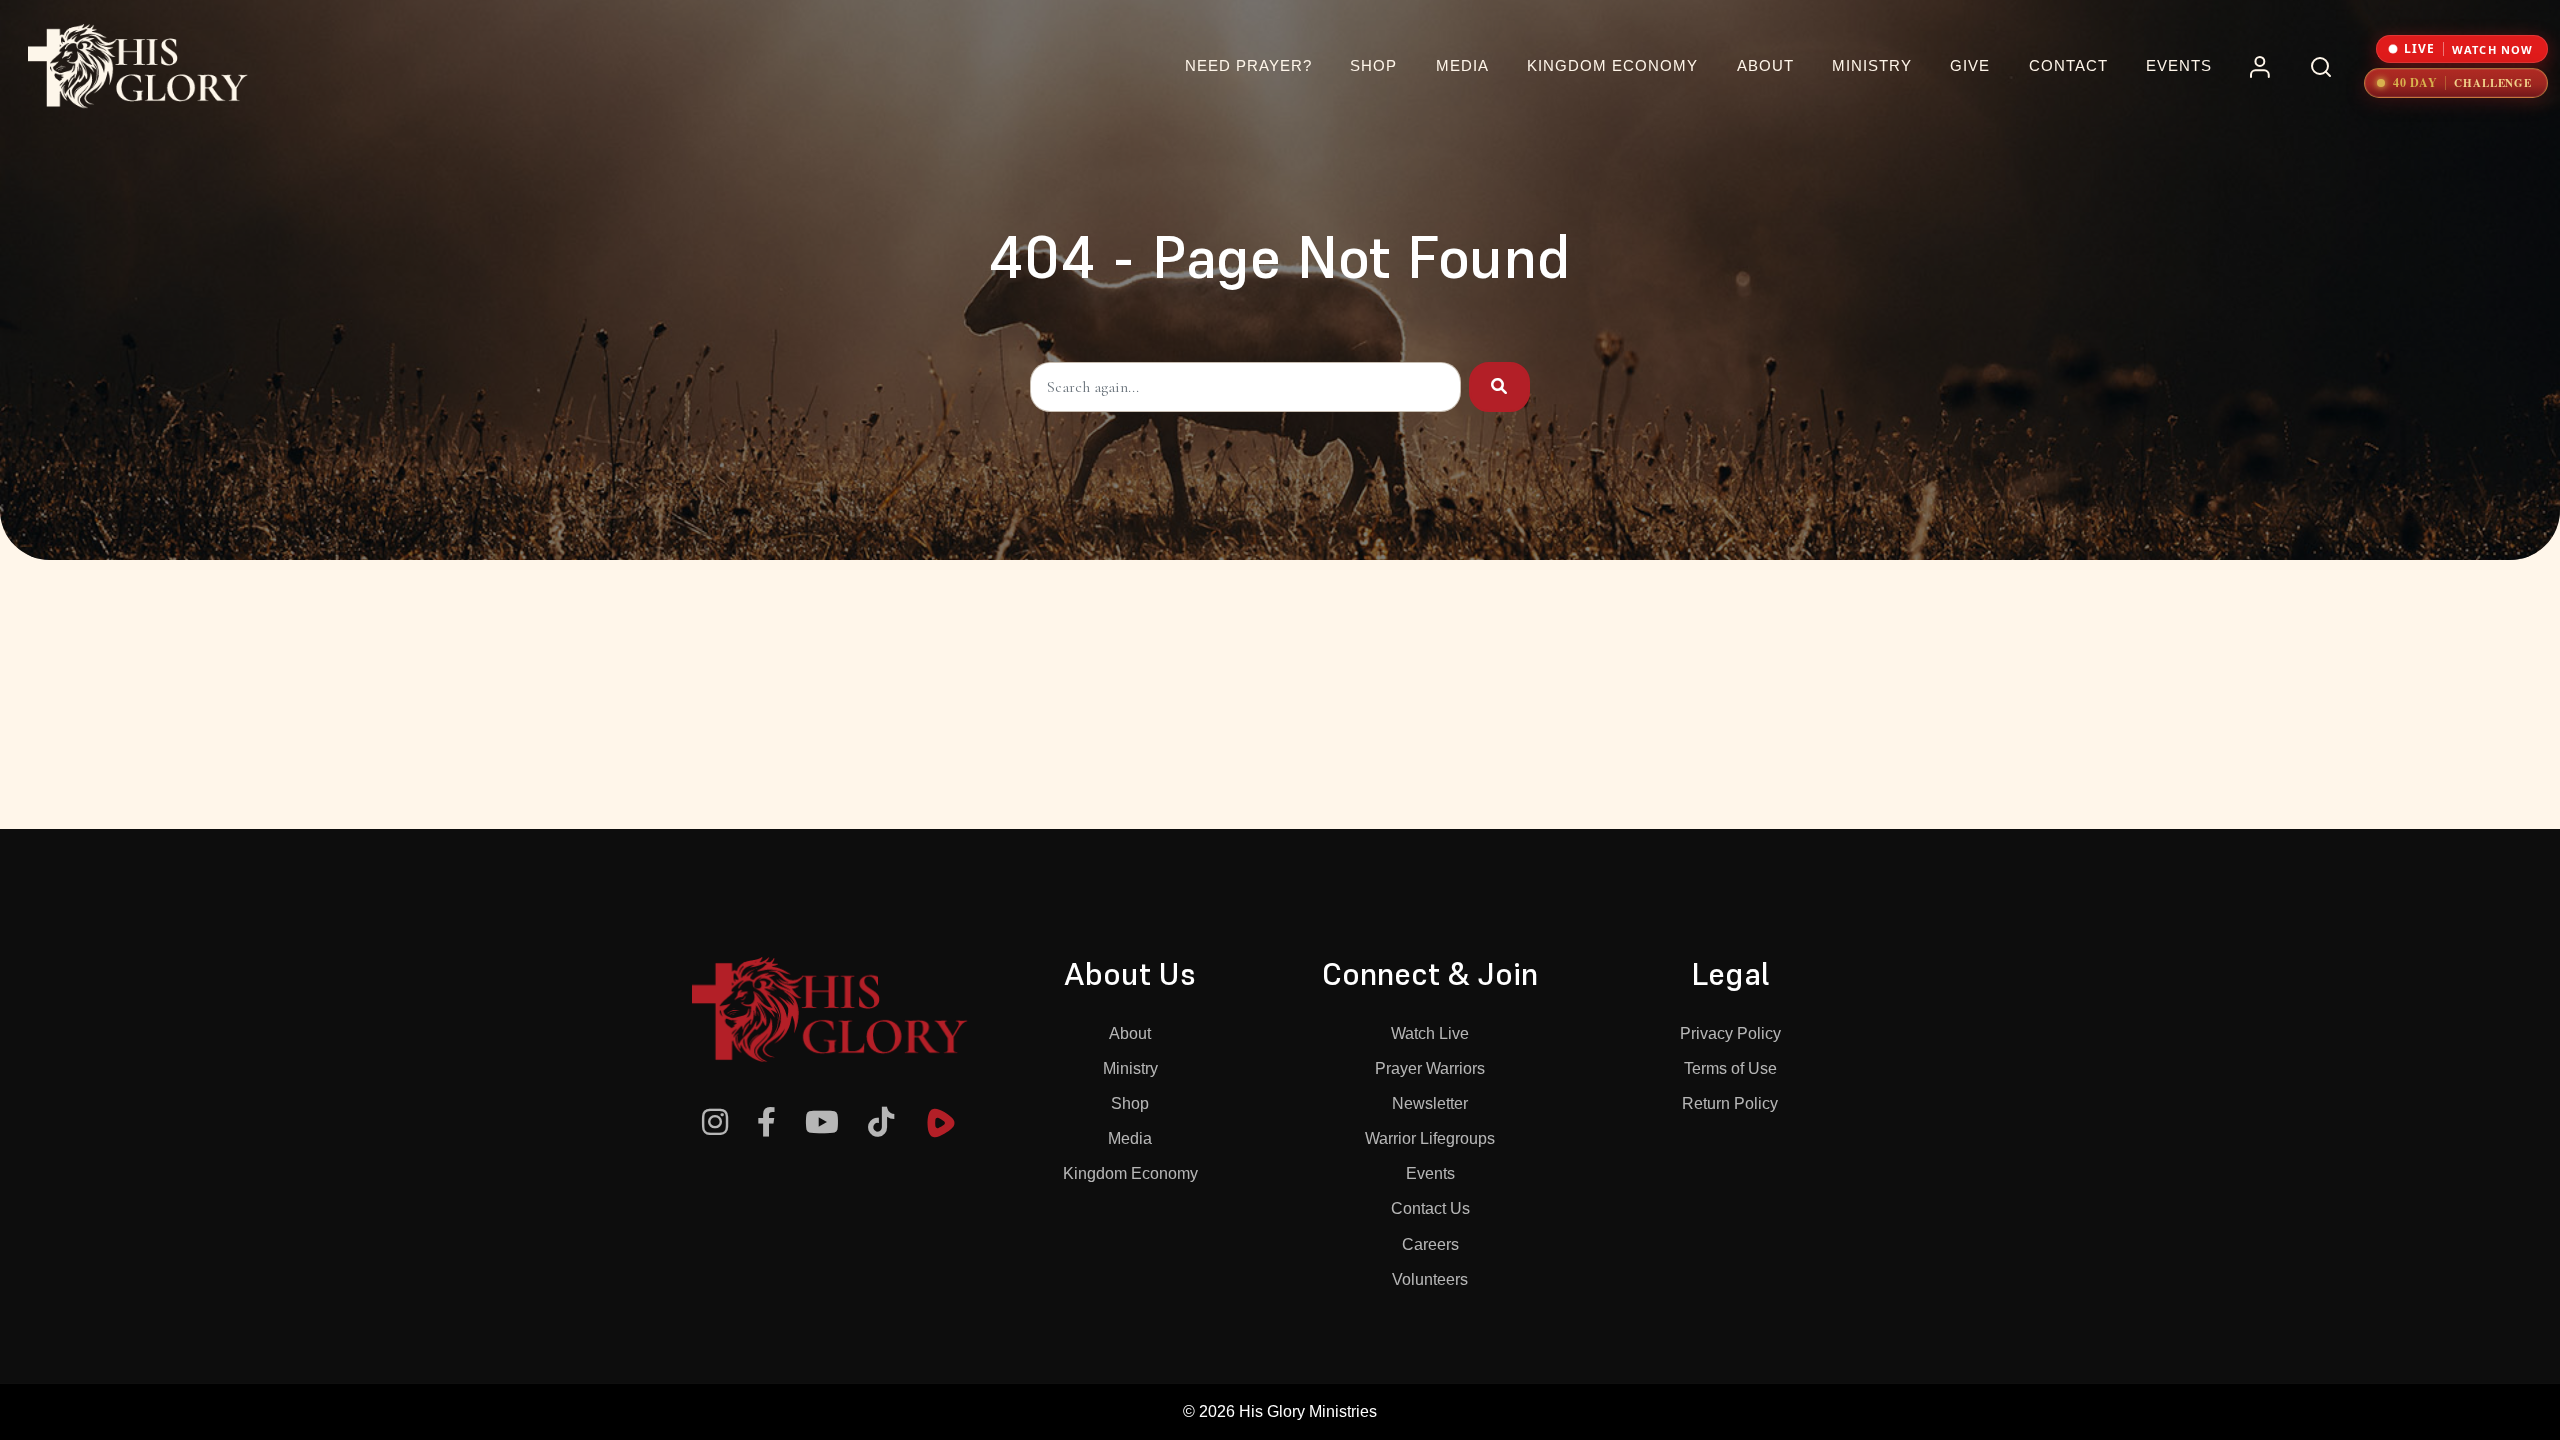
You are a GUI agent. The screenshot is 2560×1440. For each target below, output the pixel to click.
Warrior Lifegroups (1430, 1138)
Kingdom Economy (1130, 1173)
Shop (1373, 65)
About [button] (1765, 65)
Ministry (1130, 1068)
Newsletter (1430, 1103)
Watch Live (1430, 1033)
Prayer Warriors (1430, 1068)
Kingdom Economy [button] (1612, 65)
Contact (2068, 65)
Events (2179, 65)
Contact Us (1430, 1208)
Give (1970, 65)
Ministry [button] (1872, 65)
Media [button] (1462, 65)
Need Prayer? (1248, 65)
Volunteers (1430, 1279)
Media (1130, 1138)
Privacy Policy (1730, 1033)
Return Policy (1730, 1103)
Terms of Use (1730, 1068)
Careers (1430, 1244)
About (1130, 1033)
